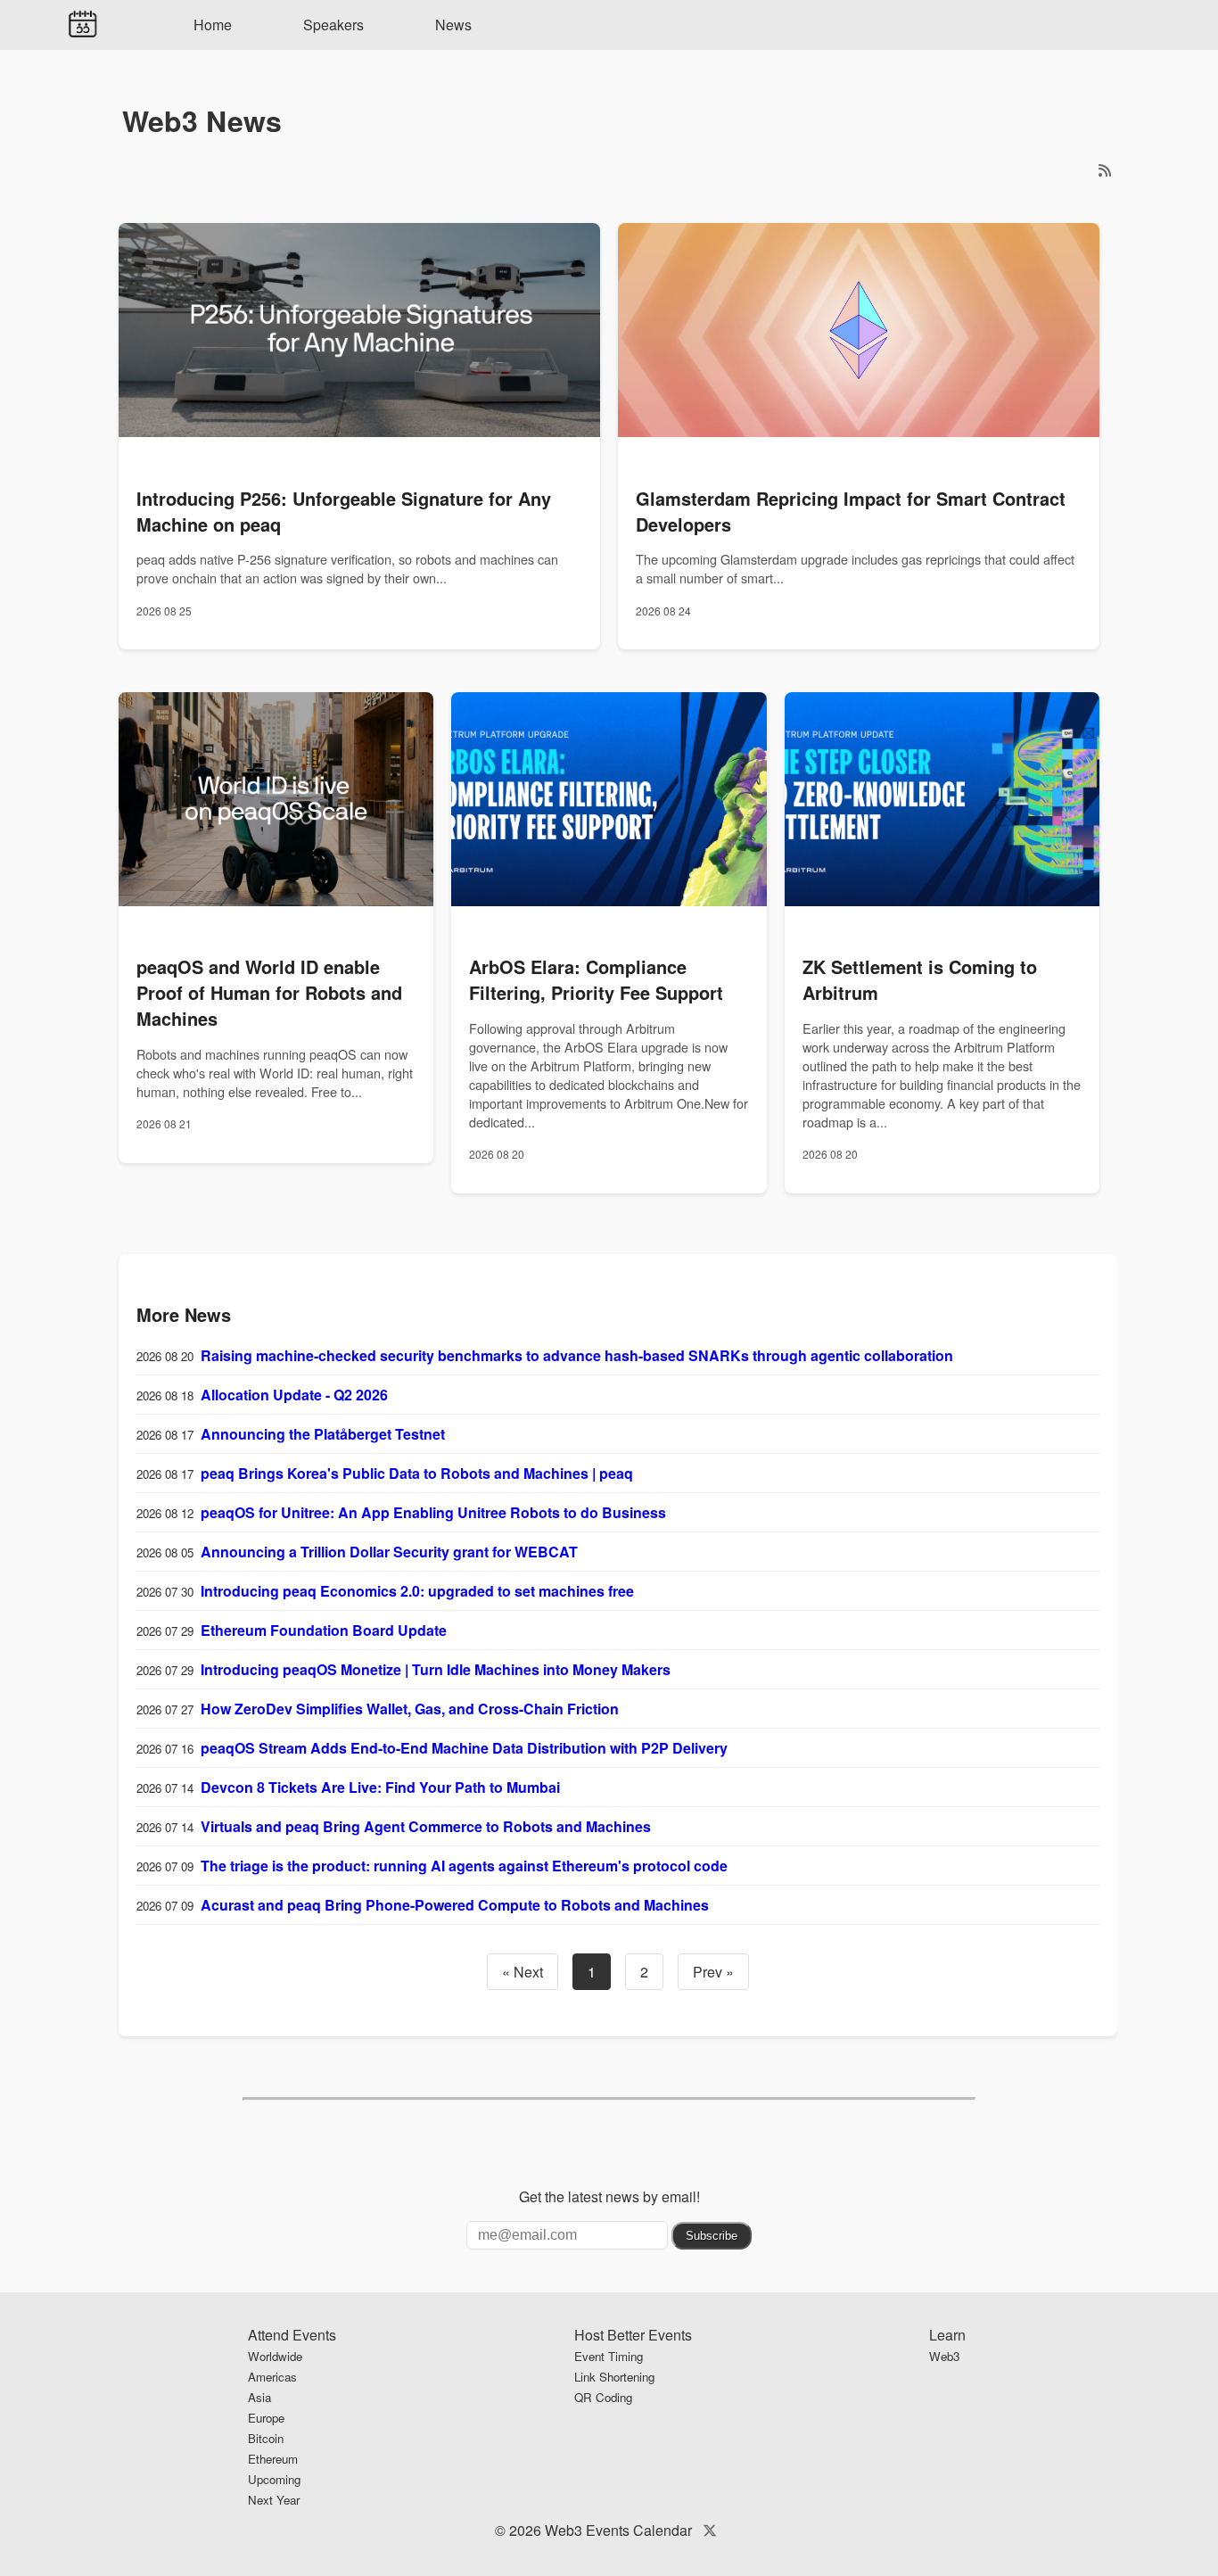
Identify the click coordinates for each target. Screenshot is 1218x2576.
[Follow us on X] (710, 2530)
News (453, 25)
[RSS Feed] (1105, 170)
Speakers (333, 25)
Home (213, 25)
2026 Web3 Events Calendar (601, 2530)
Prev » (713, 1972)
